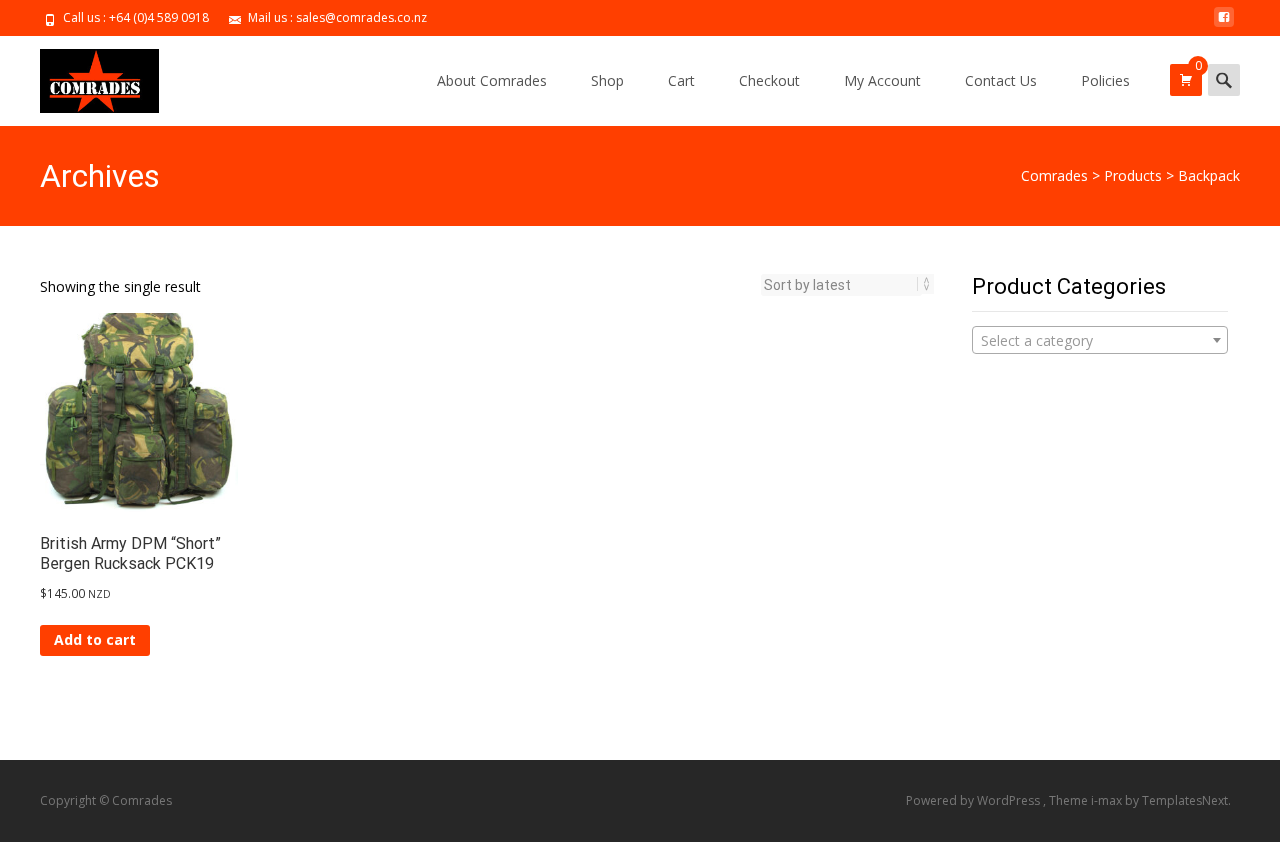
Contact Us (1001, 80)
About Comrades (492, 80)
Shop (607, 80)
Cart (681, 80)
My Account (882, 80)
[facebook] (1224, 24)
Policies (1105, 80)
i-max (1108, 800)
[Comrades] (83, 76)
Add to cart (95, 639)
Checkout (769, 80)
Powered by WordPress (974, 800)
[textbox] (1100, 341)
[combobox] (1100, 340)
